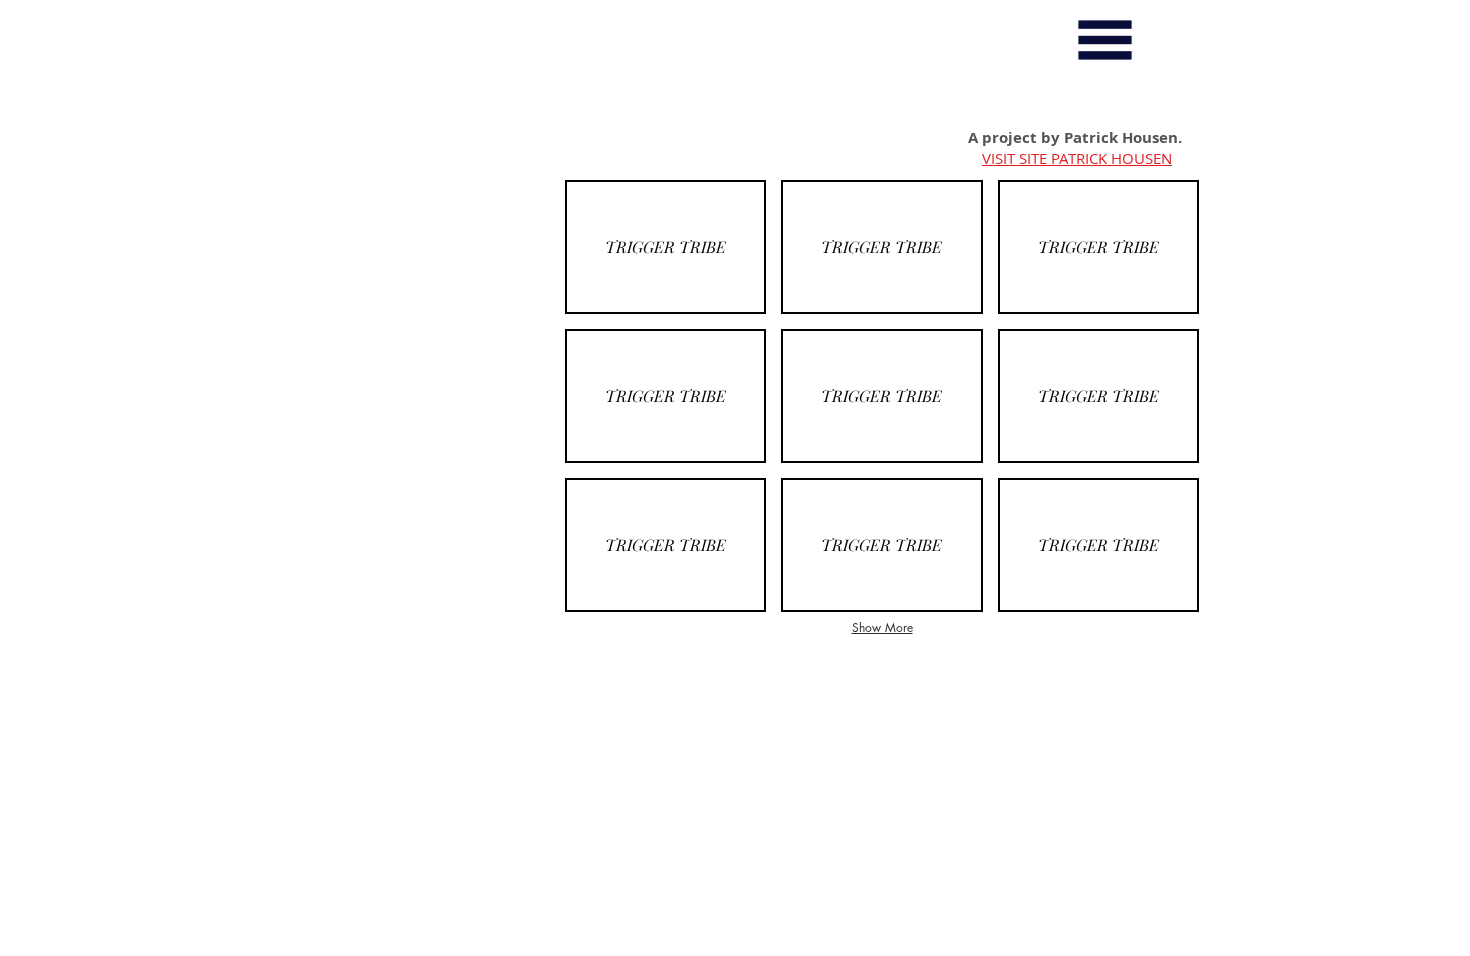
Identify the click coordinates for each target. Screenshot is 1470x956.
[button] (1105, 40)
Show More (882, 627)
